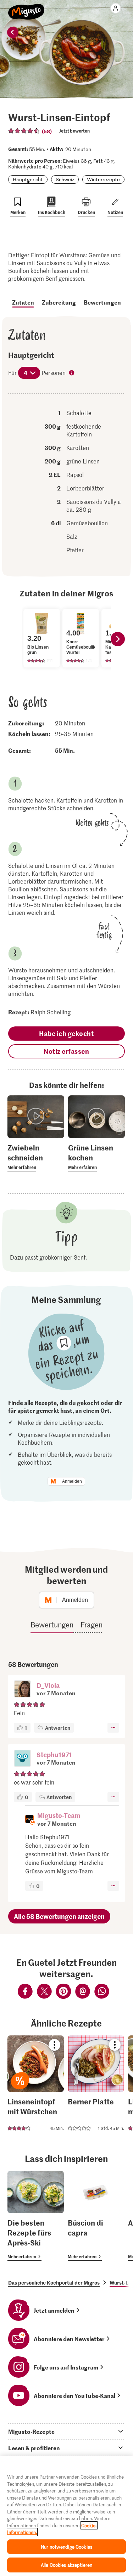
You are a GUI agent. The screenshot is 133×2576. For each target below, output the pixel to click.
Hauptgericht (28, 179)
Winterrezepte (103, 179)
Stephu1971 (54, 1754)
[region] (66, 2516)
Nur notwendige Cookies (66, 2547)
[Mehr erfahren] (36, 1157)
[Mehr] (113, 1728)
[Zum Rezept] (36, 2085)
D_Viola (48, 1685)
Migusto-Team (59, 1815)
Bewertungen (102, 302)
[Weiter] (118, 639)
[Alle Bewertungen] (24, 131)
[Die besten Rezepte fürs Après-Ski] (36, 2216)
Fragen (92, 1625)
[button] (22, 1690)
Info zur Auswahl (72, 374)
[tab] (66, 2431)
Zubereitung (59, 302)
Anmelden (72, 1481)
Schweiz (65, 179)
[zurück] (13, 32)
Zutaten (23, 302)
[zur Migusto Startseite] (26, 8)
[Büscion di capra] (96, 2216)
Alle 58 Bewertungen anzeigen (59, 1916)
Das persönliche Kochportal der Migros (54, 2282)
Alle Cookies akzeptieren (66, 2565)
